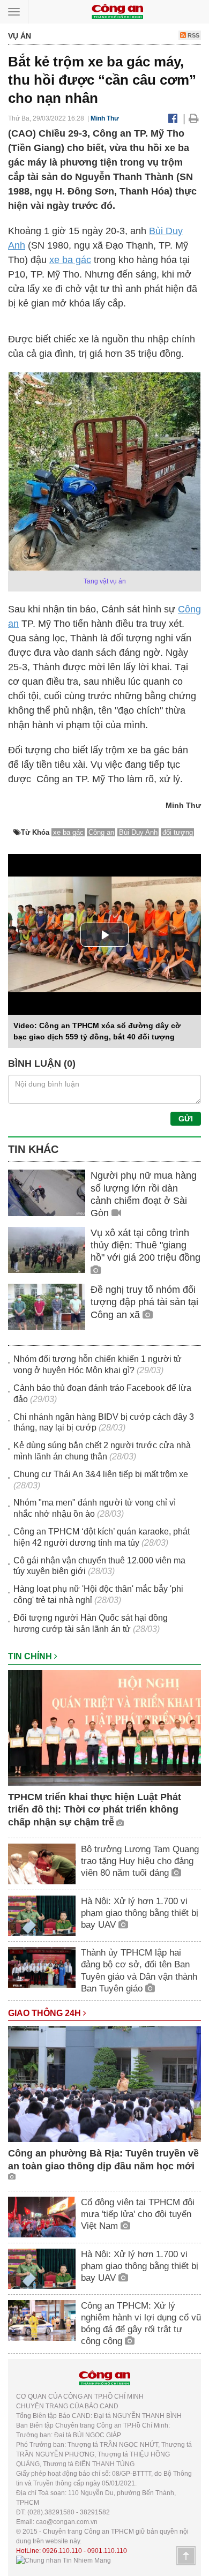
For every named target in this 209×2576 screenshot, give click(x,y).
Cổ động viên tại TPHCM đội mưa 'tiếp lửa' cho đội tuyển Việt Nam (138, 2214)
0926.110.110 (62, 2551)
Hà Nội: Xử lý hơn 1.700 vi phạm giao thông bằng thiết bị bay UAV (140, 1913)
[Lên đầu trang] (186, 2556)
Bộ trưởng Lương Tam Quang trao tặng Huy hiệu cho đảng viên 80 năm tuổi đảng (140, 1861)
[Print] (194, 118)
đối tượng (178, 832)
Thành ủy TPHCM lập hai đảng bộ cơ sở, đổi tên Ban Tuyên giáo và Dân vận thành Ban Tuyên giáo (139, 1970)
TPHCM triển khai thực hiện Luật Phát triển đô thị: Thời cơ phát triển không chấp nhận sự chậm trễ (95, 1810)
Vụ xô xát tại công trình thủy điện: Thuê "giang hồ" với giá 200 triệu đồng (145, 1245)
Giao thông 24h (46, 2013)
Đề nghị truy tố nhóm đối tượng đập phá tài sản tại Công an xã (144, 1302)
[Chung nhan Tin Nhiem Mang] (64, 2560)
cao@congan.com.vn (67, 2522)
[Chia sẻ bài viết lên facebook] (173, 118)
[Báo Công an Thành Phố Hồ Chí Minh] (117, 11)
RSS (193, 35)
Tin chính (31, 1656)
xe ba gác (70, 260)
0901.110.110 (107, 2551)
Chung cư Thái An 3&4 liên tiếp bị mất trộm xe (101, 1474)
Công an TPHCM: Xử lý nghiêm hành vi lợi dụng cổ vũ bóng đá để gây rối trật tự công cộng (141, 2323)
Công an (101, 832)
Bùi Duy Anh (138, 832)
